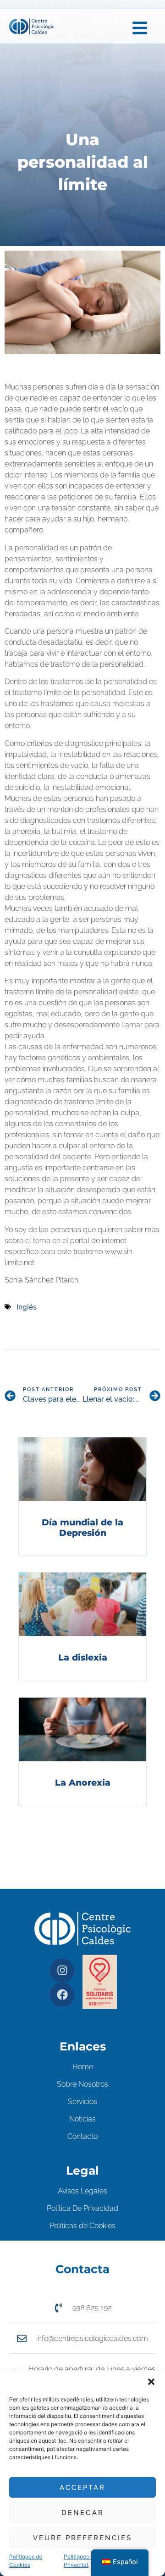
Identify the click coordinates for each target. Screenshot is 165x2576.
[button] (151, 2382)
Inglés (27, 1307)
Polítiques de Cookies (26, 2561)
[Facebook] (62, 1995)
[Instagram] (62, 1970)
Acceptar (82, 2488)
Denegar (83, 2513)
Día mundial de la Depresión (82, 1528)
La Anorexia (83, 1783)
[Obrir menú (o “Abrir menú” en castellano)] (140, 28)
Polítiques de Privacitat (80, 2561)
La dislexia (83, 1658)
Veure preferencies (82, 2538)
